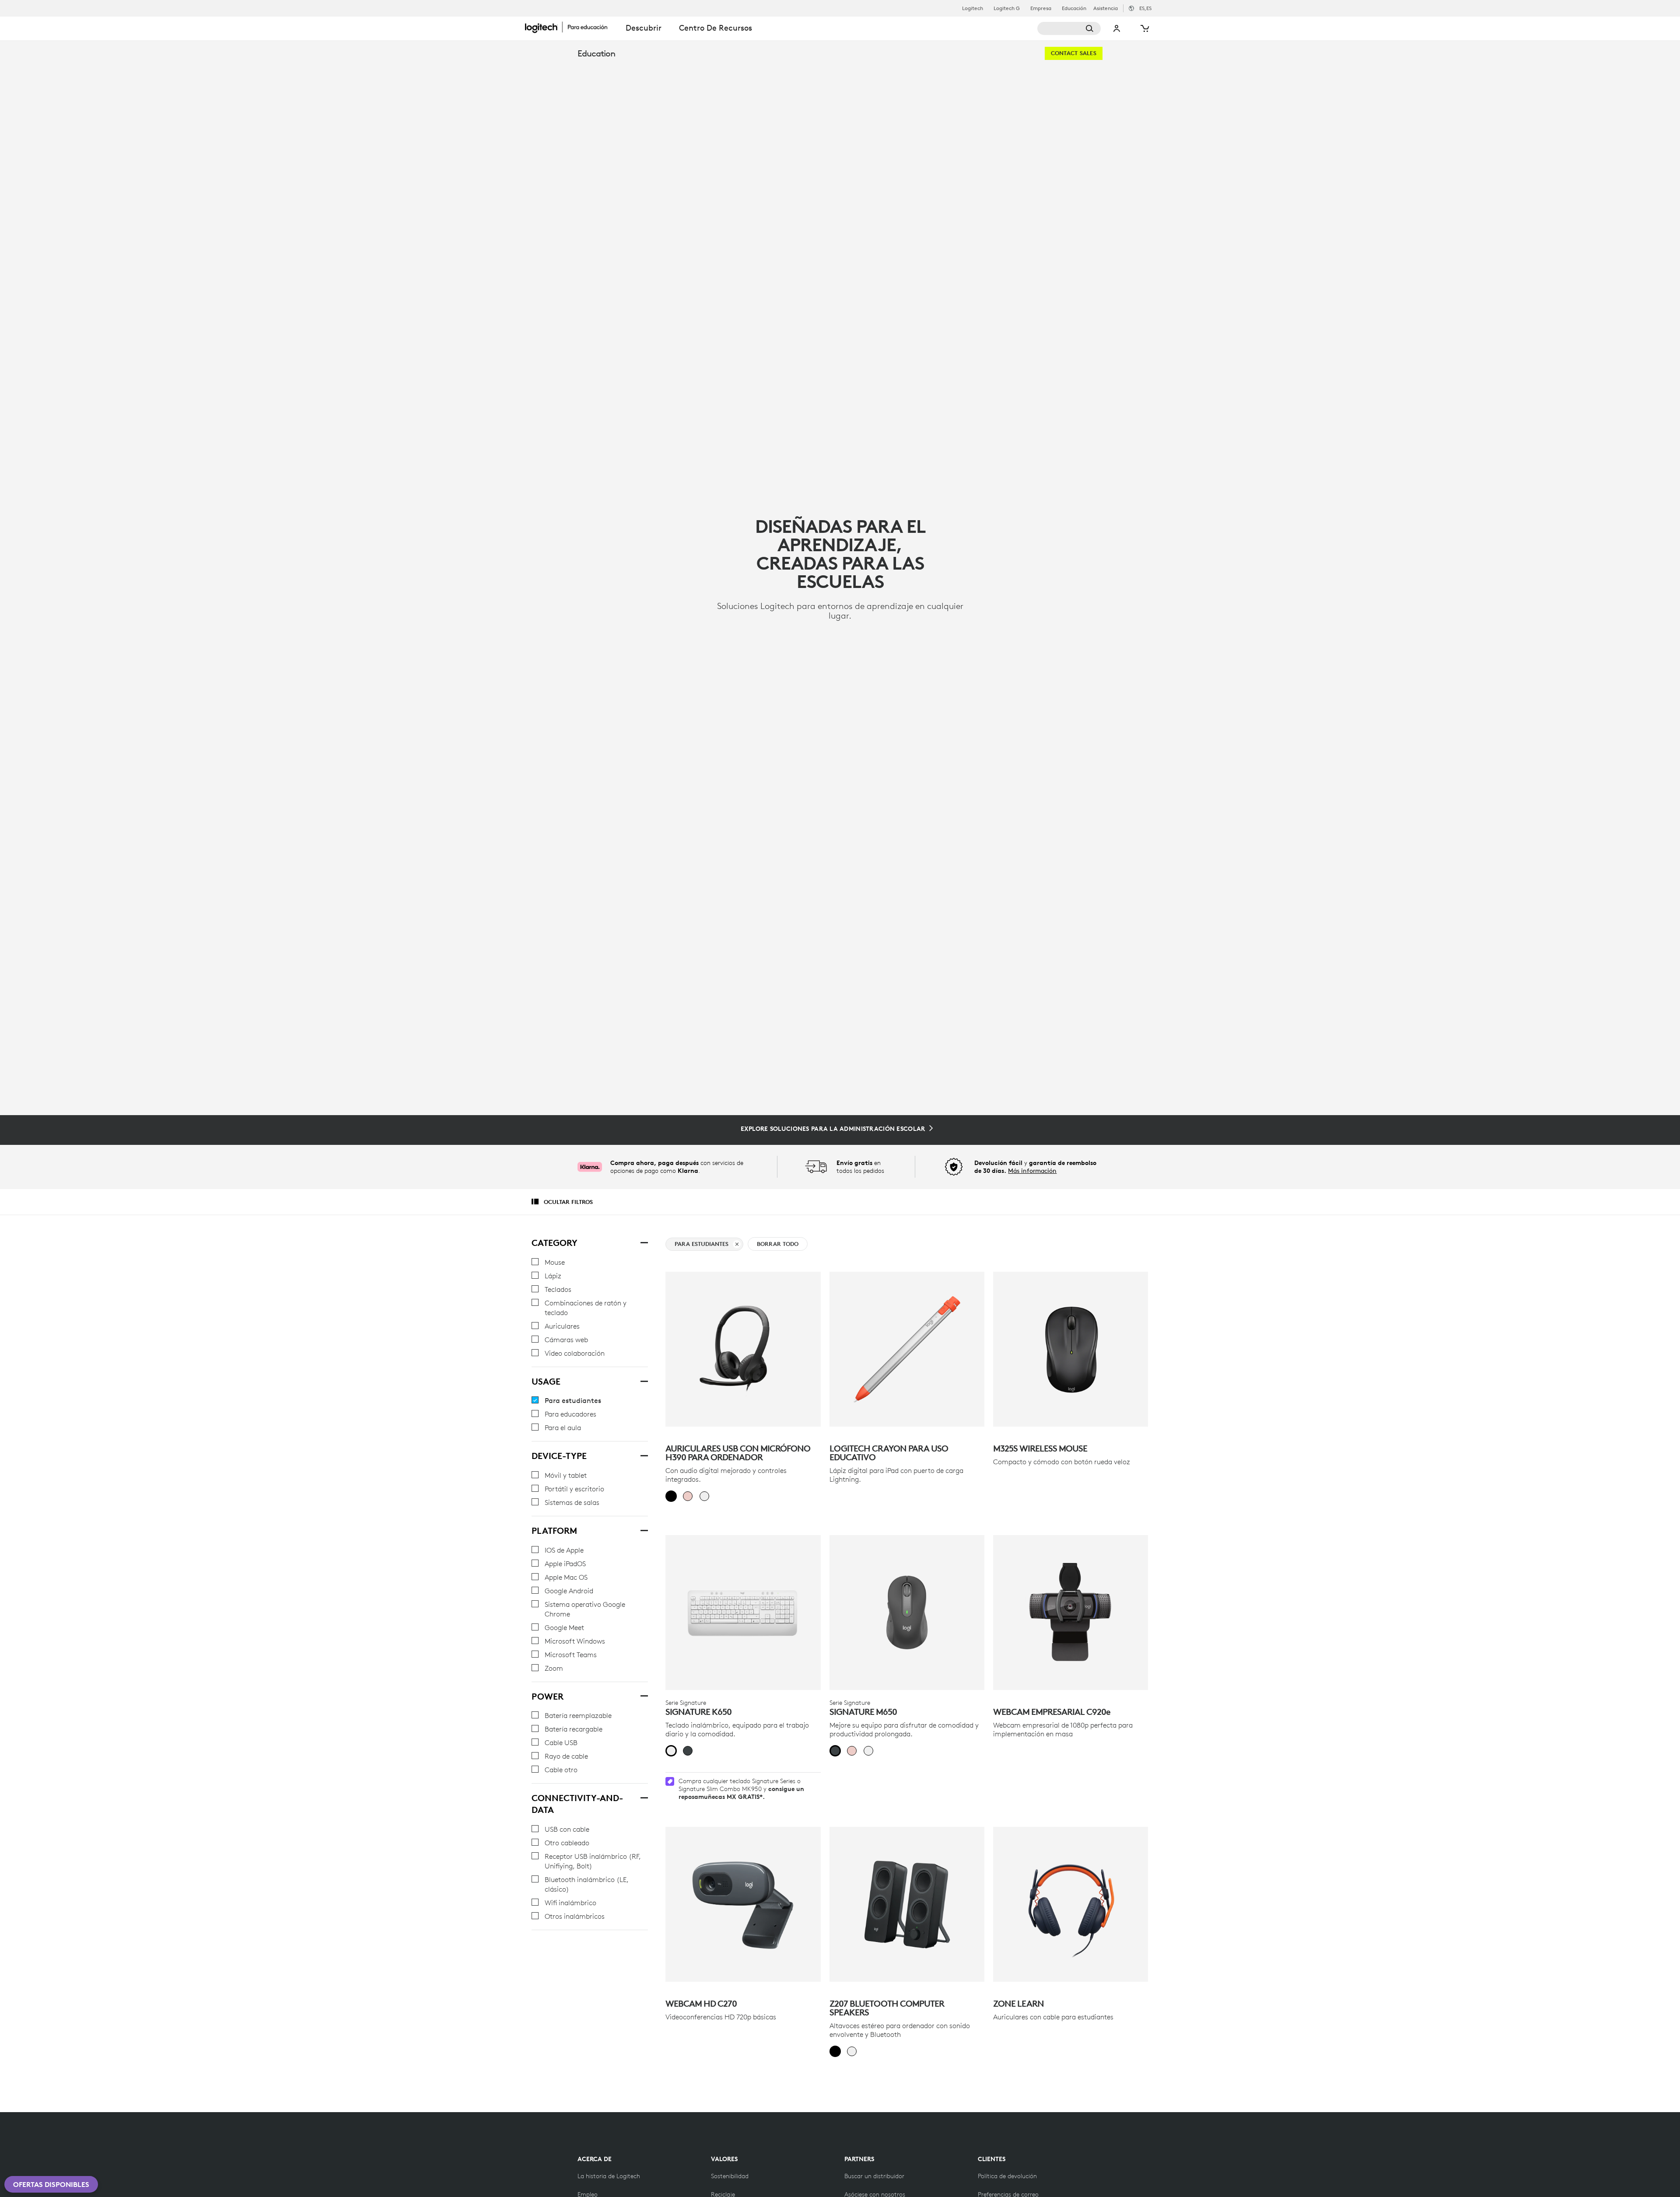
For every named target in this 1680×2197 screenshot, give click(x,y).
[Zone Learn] (1071, 1904)
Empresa (1041, 8)
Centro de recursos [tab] (716, 28)
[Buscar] (1069, 28)
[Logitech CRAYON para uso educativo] (907, 1349)
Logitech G (1007, 8)
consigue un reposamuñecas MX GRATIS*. (741, 1793)
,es (1145, 8)
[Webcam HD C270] (743, 1904)
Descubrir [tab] (644, 28)
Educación (1074, 8)
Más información (1032, 1171)
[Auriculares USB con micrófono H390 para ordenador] (743, 1349)
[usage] (644, 1380)
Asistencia (1106, 8)
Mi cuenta (1117, 28)
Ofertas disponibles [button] (51, 2184)
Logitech (973, 8)
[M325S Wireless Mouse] (1071, 1349)
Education (596, 53)
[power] (644, 1695)
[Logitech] (571, 27)
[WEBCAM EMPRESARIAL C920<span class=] (1071, 1613)
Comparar (793, 1283)
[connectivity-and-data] (644, 1797)
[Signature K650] (743, 1613)
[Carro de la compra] (1144, 28)
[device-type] (644, 1455)
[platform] (644, 1529)
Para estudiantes (702, 1244)
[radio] (671, 1496)
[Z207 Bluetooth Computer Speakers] (907, 1904)
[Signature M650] (907, 1613)
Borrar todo (778, 1244)
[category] (644, 1242)
